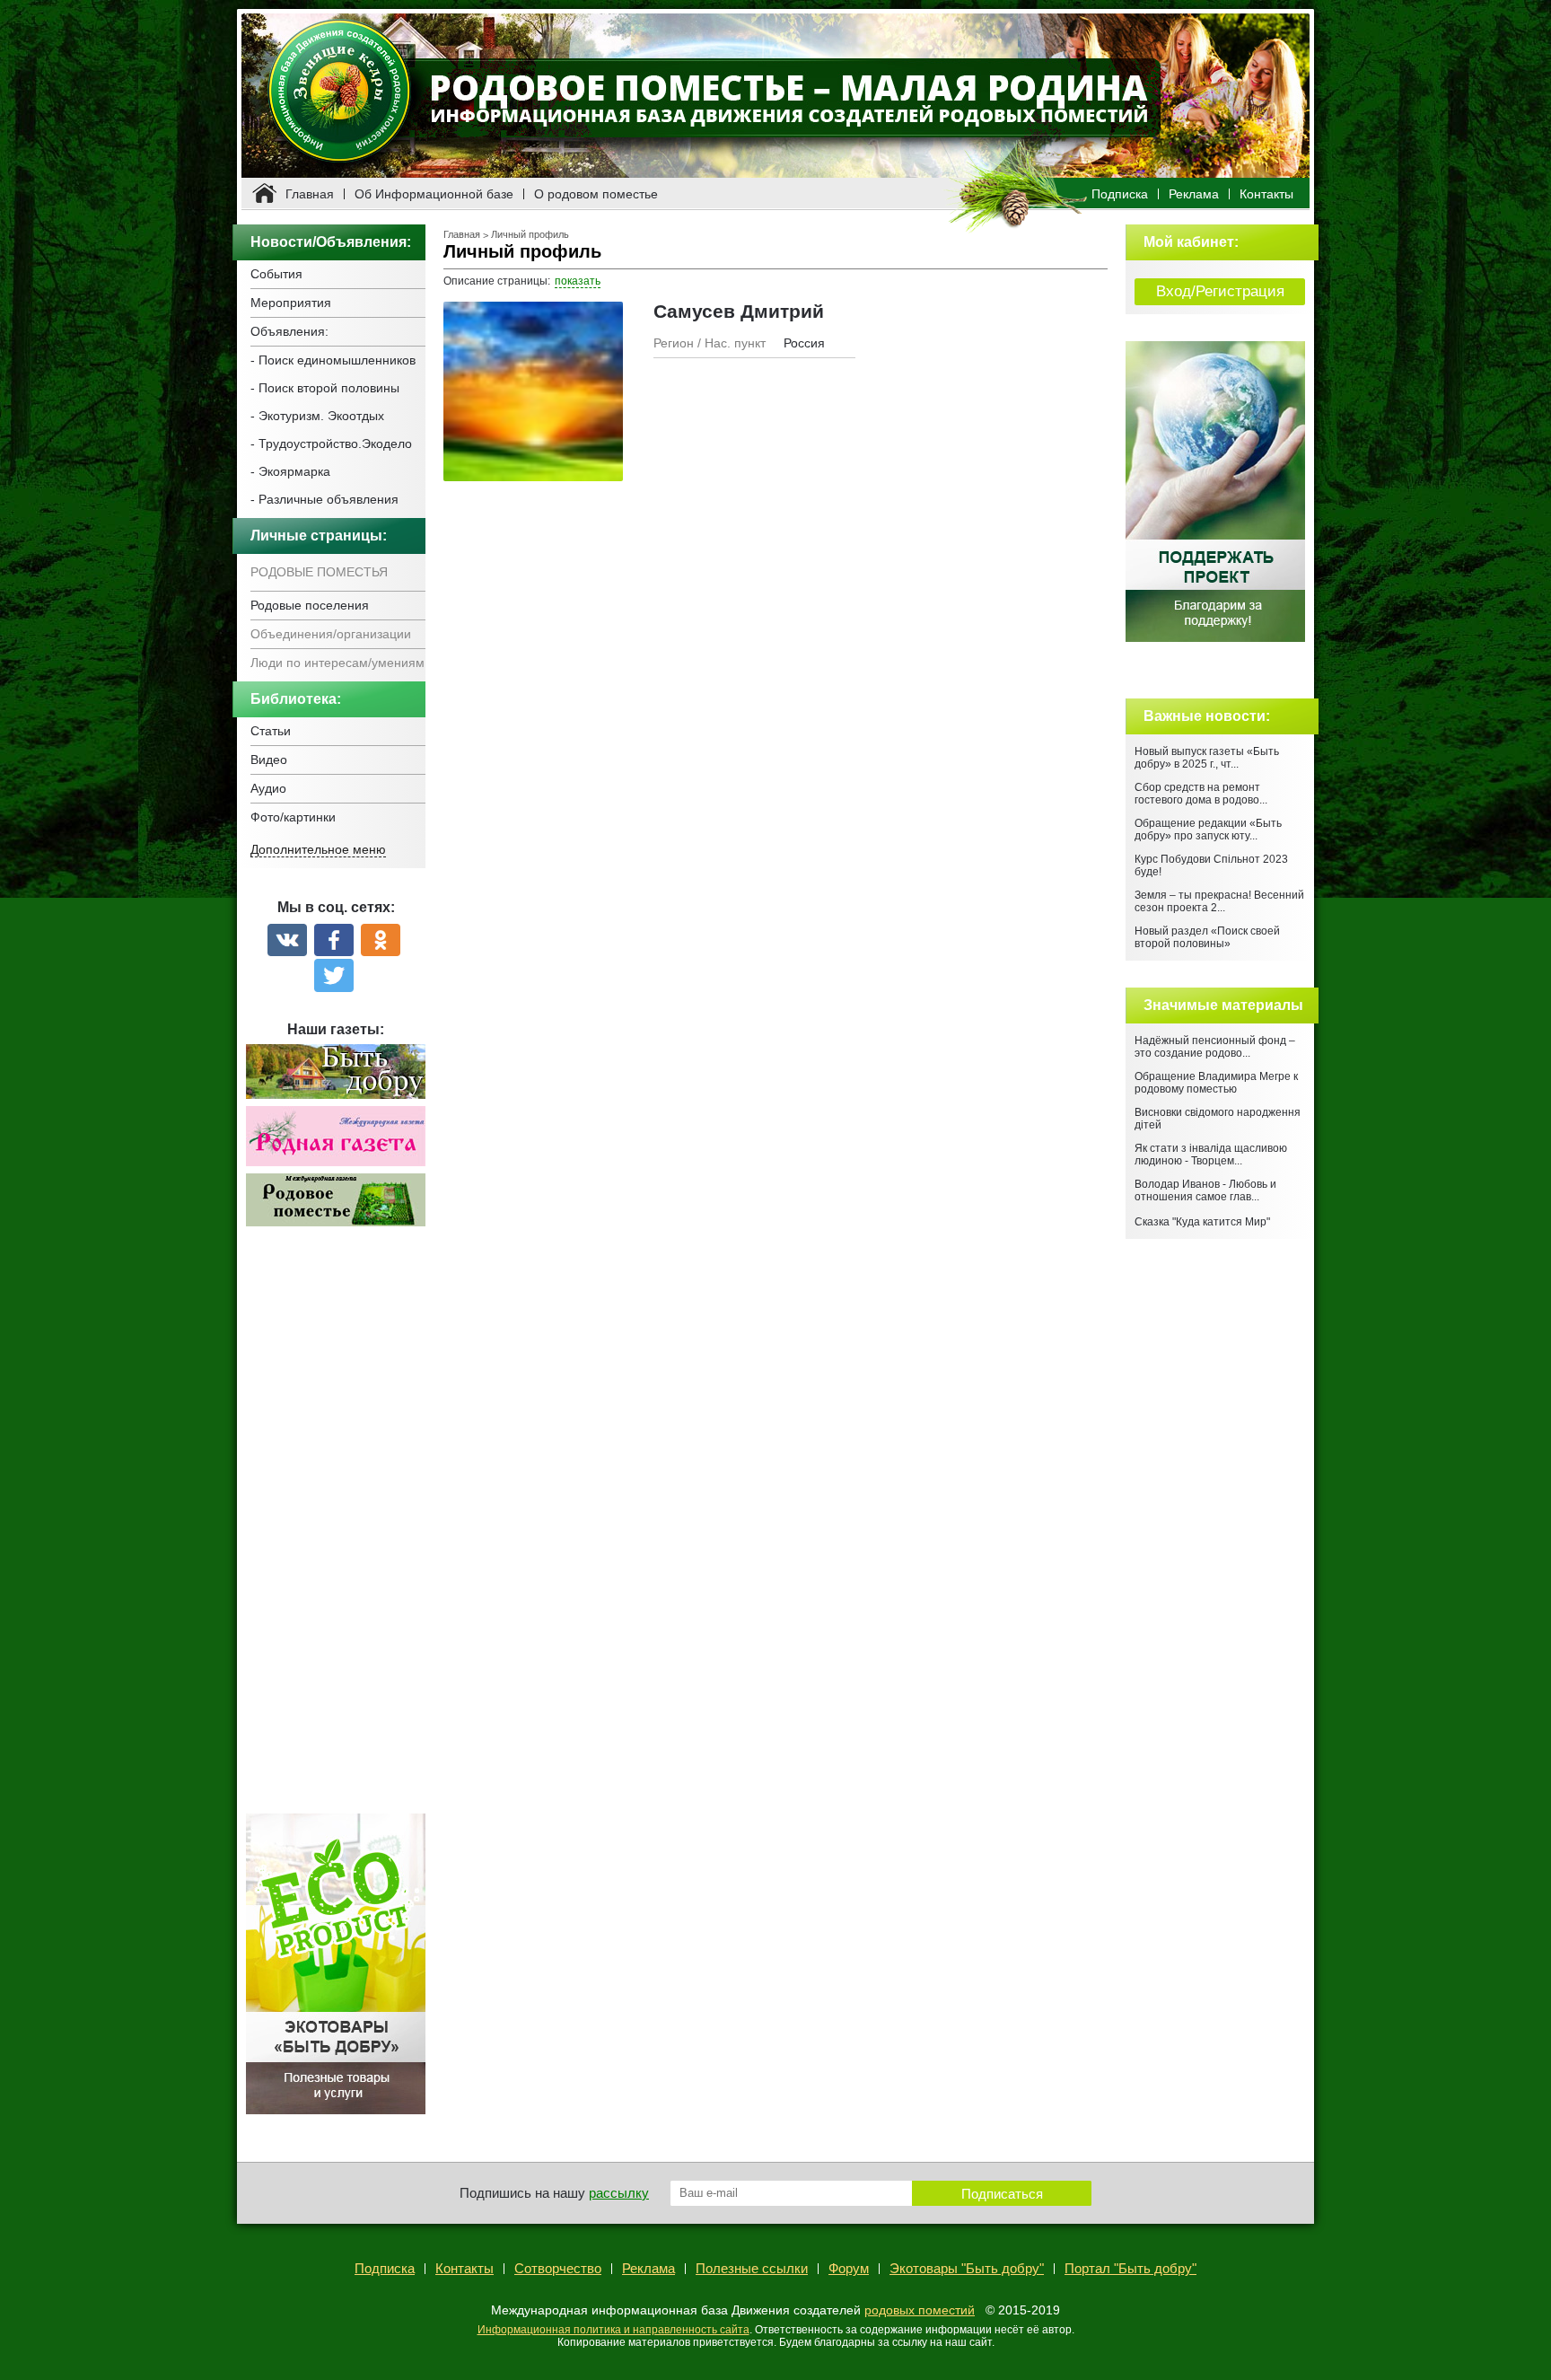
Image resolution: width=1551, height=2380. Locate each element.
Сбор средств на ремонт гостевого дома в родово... (1201, 794)
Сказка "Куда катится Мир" (1202, 1222)
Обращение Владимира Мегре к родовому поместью (1216, 1083)
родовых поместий (920, 2310)
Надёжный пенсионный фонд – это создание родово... (1215, 1047)
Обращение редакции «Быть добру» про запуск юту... (1208, 830)
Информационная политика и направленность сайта (613, 2330)
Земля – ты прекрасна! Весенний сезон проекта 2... (1219, 901)
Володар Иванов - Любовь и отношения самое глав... (1205, 1190)
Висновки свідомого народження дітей (1218, 1119)
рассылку (619, 2193)
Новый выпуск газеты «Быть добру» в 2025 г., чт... (1207, 758)
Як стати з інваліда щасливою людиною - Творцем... (1211, 1155)
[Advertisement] (336, 1530)
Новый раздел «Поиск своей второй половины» (1207, 937)
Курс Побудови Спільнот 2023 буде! (1211, 865)
